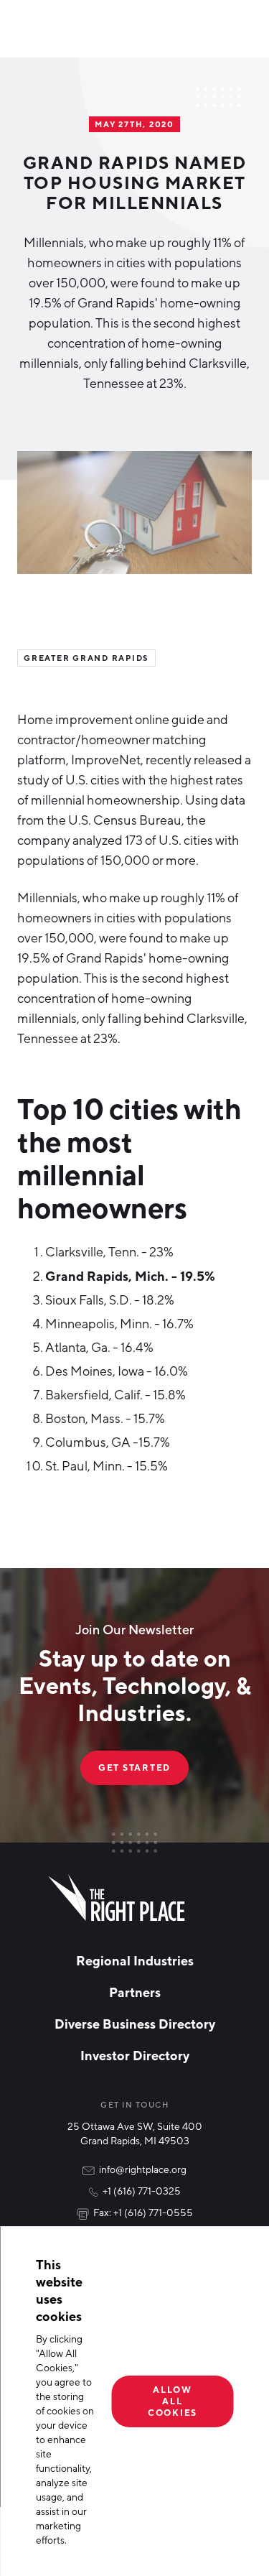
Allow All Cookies (173, 2401)
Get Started (134, 1767)
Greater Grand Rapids (86, 658)
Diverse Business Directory (135, 2024)
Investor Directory (135, 2055)
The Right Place (117, 1898)
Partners (135, 1992)
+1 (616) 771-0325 (142, 2191)
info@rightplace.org (143, 2169)
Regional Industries (135, 1960)
